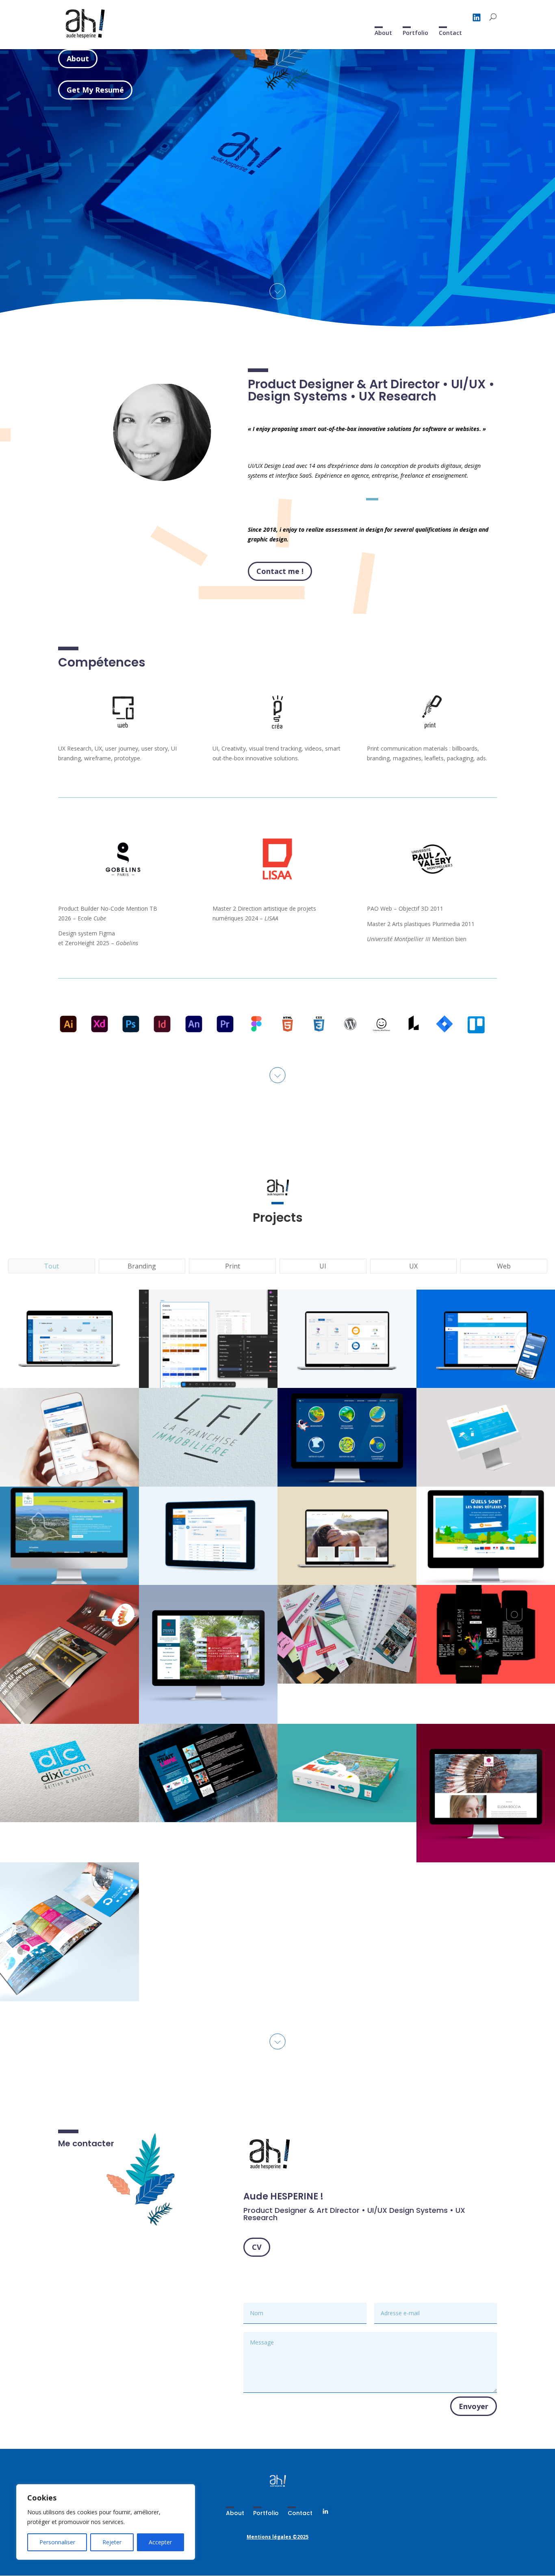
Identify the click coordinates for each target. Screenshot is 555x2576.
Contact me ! (280, 571)
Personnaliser (57, 2542)
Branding (142, 1266)
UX (413, 1266)
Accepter (160, 2542)
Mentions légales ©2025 (277, 2537)
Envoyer (474, 2406)
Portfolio (415, 33)
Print (233, 1266)
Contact (450, 33)
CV (257, 2247)
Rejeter (112, 2542)
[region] (106, 2522)
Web (504, 1266)
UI (323, 1266)
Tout (51, 1266)
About (383, 33)
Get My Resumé (95, 90)
